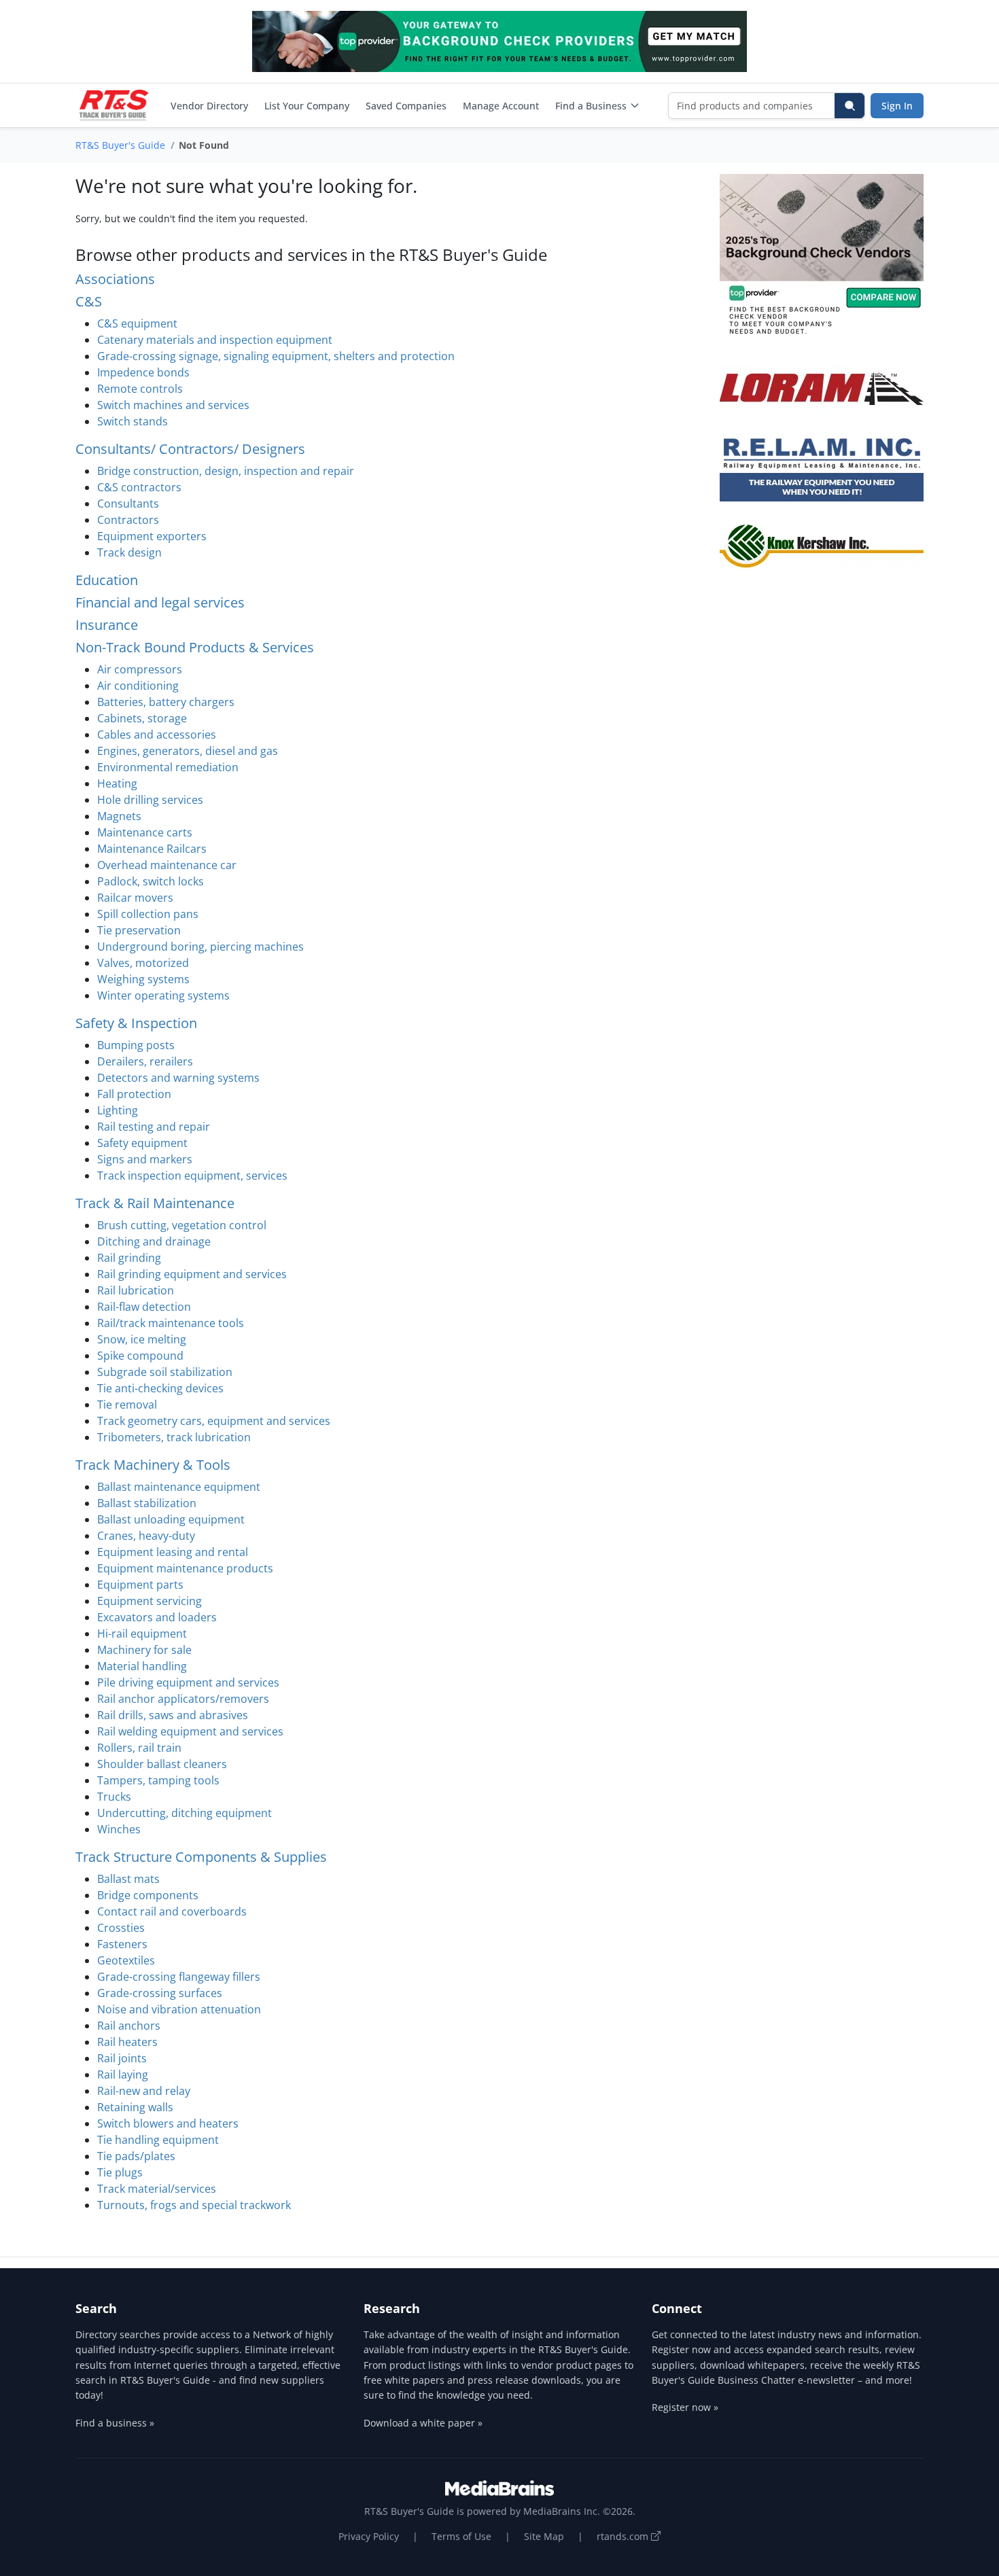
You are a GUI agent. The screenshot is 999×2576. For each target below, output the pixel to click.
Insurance (107, 625)
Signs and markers (145, 1159)
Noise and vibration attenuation (179, 2009)
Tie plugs (120, 2172)
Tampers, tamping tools (158, 1780)
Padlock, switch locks (151, 881)
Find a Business (591, 106)
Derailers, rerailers (145, 1061)
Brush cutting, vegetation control (182, 1225)
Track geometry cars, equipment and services (214, 1421)
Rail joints (122, 2058)
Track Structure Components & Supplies (201, 1857)
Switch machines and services (173, 405)
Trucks (114, 1797)
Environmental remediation (168, 767)
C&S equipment (137, 323)
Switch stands (133, 421)
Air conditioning (138, 686)
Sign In (897, 106)
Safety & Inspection (136, 1023)
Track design (129, 552)
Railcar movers (135, 898)
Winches (119, 1829)
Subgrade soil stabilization (165, 1372)
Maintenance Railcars (152, 849)
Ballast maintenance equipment (179, 1487)
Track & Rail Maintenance (155, 1203)
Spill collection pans (148, 914)
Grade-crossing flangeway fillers (179, 1977)
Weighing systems (143, 979)
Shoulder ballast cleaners (162, 1764)
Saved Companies (406, 106)
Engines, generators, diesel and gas (188, 751)
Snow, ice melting (142, 1339)
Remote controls (140, 389)
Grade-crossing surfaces (160, 1993)
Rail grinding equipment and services (192, 1274)
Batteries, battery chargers (166, 702)
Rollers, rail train (139, 1748)
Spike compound (140, 1356)
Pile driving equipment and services (188, 1682)
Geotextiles (126, 1960)
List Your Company (307, 106)
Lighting (118, 1110)
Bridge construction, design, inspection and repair (226, 471)
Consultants (128, 504)
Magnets (119, 816)
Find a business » (115, 2423)
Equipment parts (140, 1585)
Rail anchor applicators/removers (183, 1699)
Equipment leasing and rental (173, 1552)
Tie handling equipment (158, 2140)
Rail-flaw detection (144, 1307)
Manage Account (501, 106)
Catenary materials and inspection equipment (215, 340)
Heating (117, 783)
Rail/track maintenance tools (171, 1323)
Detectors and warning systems (178, 1078)
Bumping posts (136, 1045)
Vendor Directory (209, 106)
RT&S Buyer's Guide (120, 145)
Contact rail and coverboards (172, 1911)
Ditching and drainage (154, 1241)
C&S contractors (139, 487)
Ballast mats (128, 1879)
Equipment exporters (152, 536)
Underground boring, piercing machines (200, 947)
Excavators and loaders (157, 1617)
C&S (89, 301)
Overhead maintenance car (167, 865)
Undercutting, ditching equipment (185, 1813)
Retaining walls (135, 2107)
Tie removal (127, 1405)
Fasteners (122, 1944)
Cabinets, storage (142, 718)
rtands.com (624, 2536)
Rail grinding (129, 1258)
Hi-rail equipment (142, 1634)
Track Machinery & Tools (153, 1465)
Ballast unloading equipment (171, 1519)
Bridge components (148, 1895)
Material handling (142, 1666)
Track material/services (157, 2189)
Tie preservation (139, 930)
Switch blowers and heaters (168, 2123)
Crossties (121, 1928)
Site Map (544, 2536)
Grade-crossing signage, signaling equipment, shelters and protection (276, 356)
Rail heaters (127, 2042)
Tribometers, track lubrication (174, 1437)
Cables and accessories (157, 735)
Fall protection (134, 1094)
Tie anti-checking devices (160, 1388)
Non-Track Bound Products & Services (195, 647)
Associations (115, 279)
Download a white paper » (423, 2423)
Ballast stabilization (147, 1503)
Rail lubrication (136, 1290)
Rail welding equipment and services (190, 1731)
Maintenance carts (145, 832)
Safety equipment (142, 1143)
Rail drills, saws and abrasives (173, 1715)
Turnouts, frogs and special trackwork (194, 2205)
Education (107, 580)
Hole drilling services (150, 800)
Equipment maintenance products (185, 1568)
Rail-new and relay (144, 2091)
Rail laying (123, 2075)
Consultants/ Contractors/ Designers (190, 449)
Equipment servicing (150, 1601)
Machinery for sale (144, 1650)
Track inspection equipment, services (192, 1176)
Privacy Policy (369, 2536)
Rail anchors (129, 2026)
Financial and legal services (160, 602)
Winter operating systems (163, 995)
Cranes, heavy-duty (146, 1536)
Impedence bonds (143, 372)
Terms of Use (461, 2536)
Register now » (685, 2407)
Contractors (128, 520)
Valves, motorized (143, 963)
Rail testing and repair (154, 1127)
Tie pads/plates (136, 2156)
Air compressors (140, 669)
